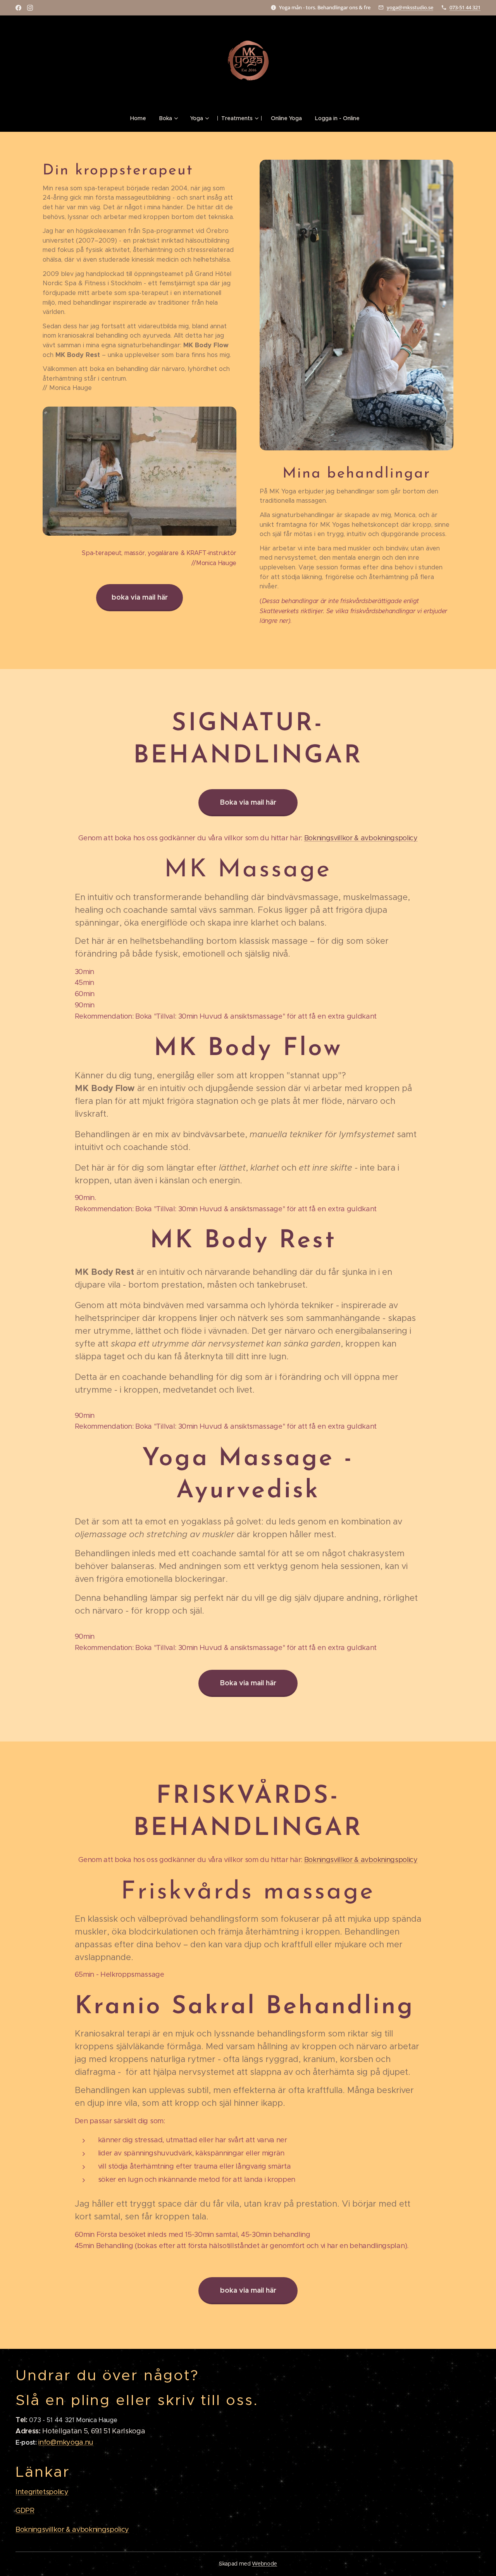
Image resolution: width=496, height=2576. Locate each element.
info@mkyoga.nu (66, 2442)
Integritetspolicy (42, 2492)
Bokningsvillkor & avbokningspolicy (361, 838)
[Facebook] (18, 8)
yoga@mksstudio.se (410, 7)
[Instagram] (30, 8)
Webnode (264, 2564)
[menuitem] (141, 118)
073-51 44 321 (465, 7)
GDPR (25, 2510)
